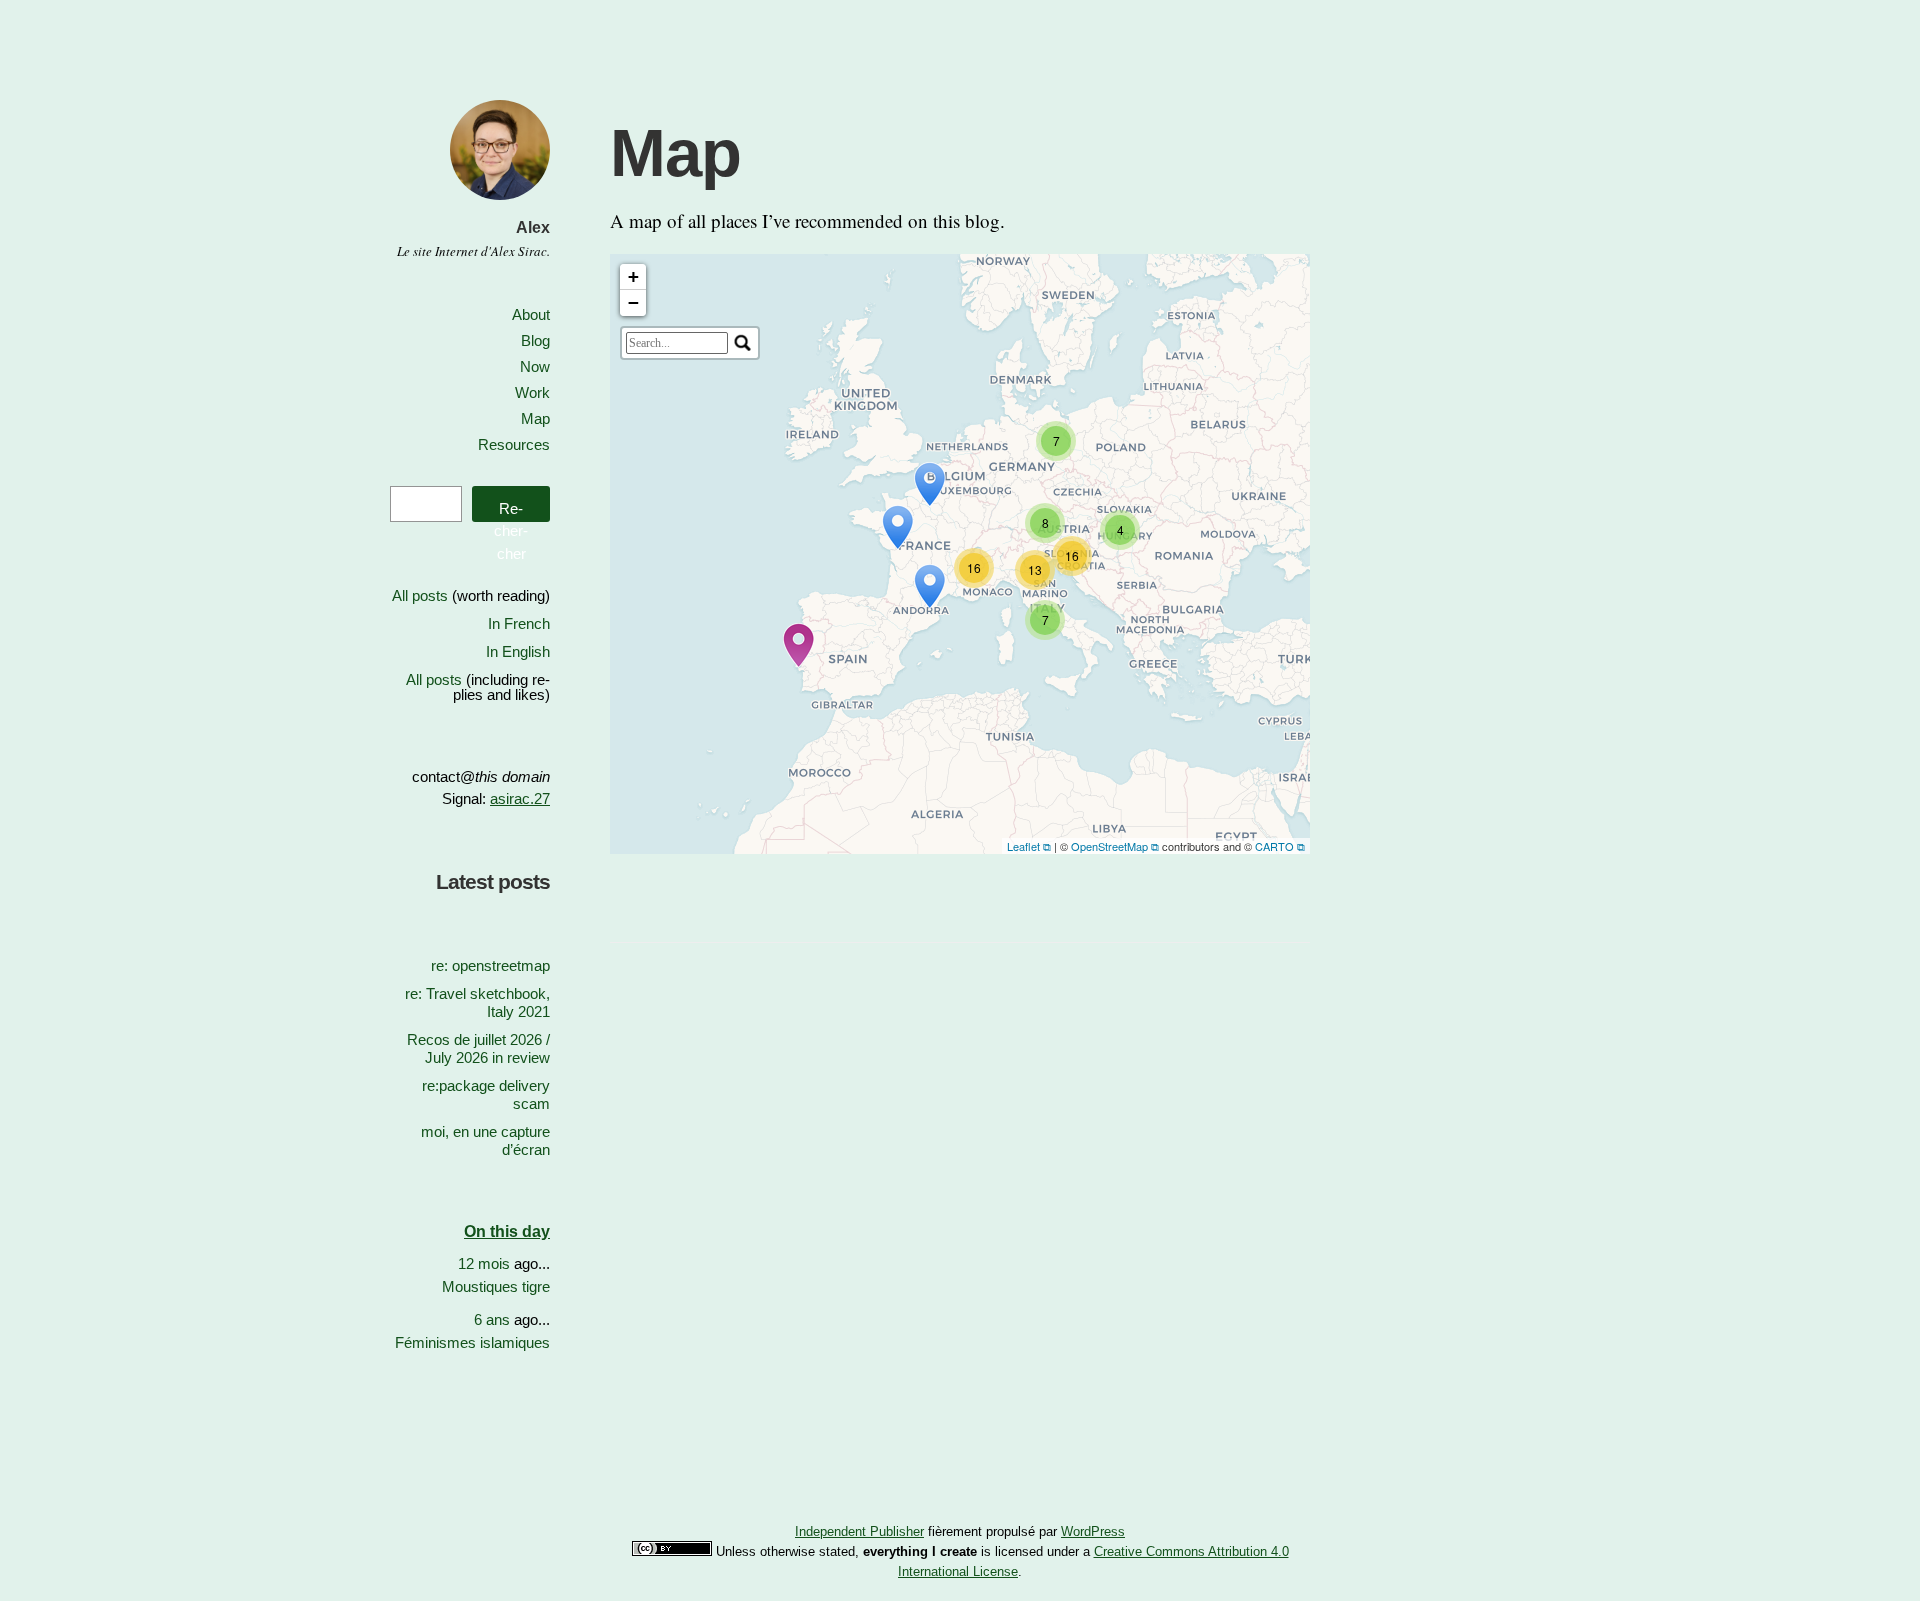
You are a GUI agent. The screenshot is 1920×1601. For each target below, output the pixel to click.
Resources (514, 444)
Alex (533, 227)
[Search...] (743, 343)
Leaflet (1023, 846)
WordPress (1093, 1531)
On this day (507, 1231)
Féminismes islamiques (472, 1342)
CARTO (1274, 846)
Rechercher (511, 511)
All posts (420, 595)
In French (519, 623)
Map (535, 418)
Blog (535, 340)
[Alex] (500, 202)
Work (532, 392)
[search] (677, 343)
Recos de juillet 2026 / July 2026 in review (478, 1048)
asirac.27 (520, 798)
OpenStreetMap (1109, 846)
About (531, 314)
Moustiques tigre (496, 1286)
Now (535, 366)
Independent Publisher (859, 1531)
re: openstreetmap (490, 965)
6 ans (492, 1319)
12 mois (484, 1263)
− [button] (633, 302)
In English (518, 651)
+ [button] (633, 276)
